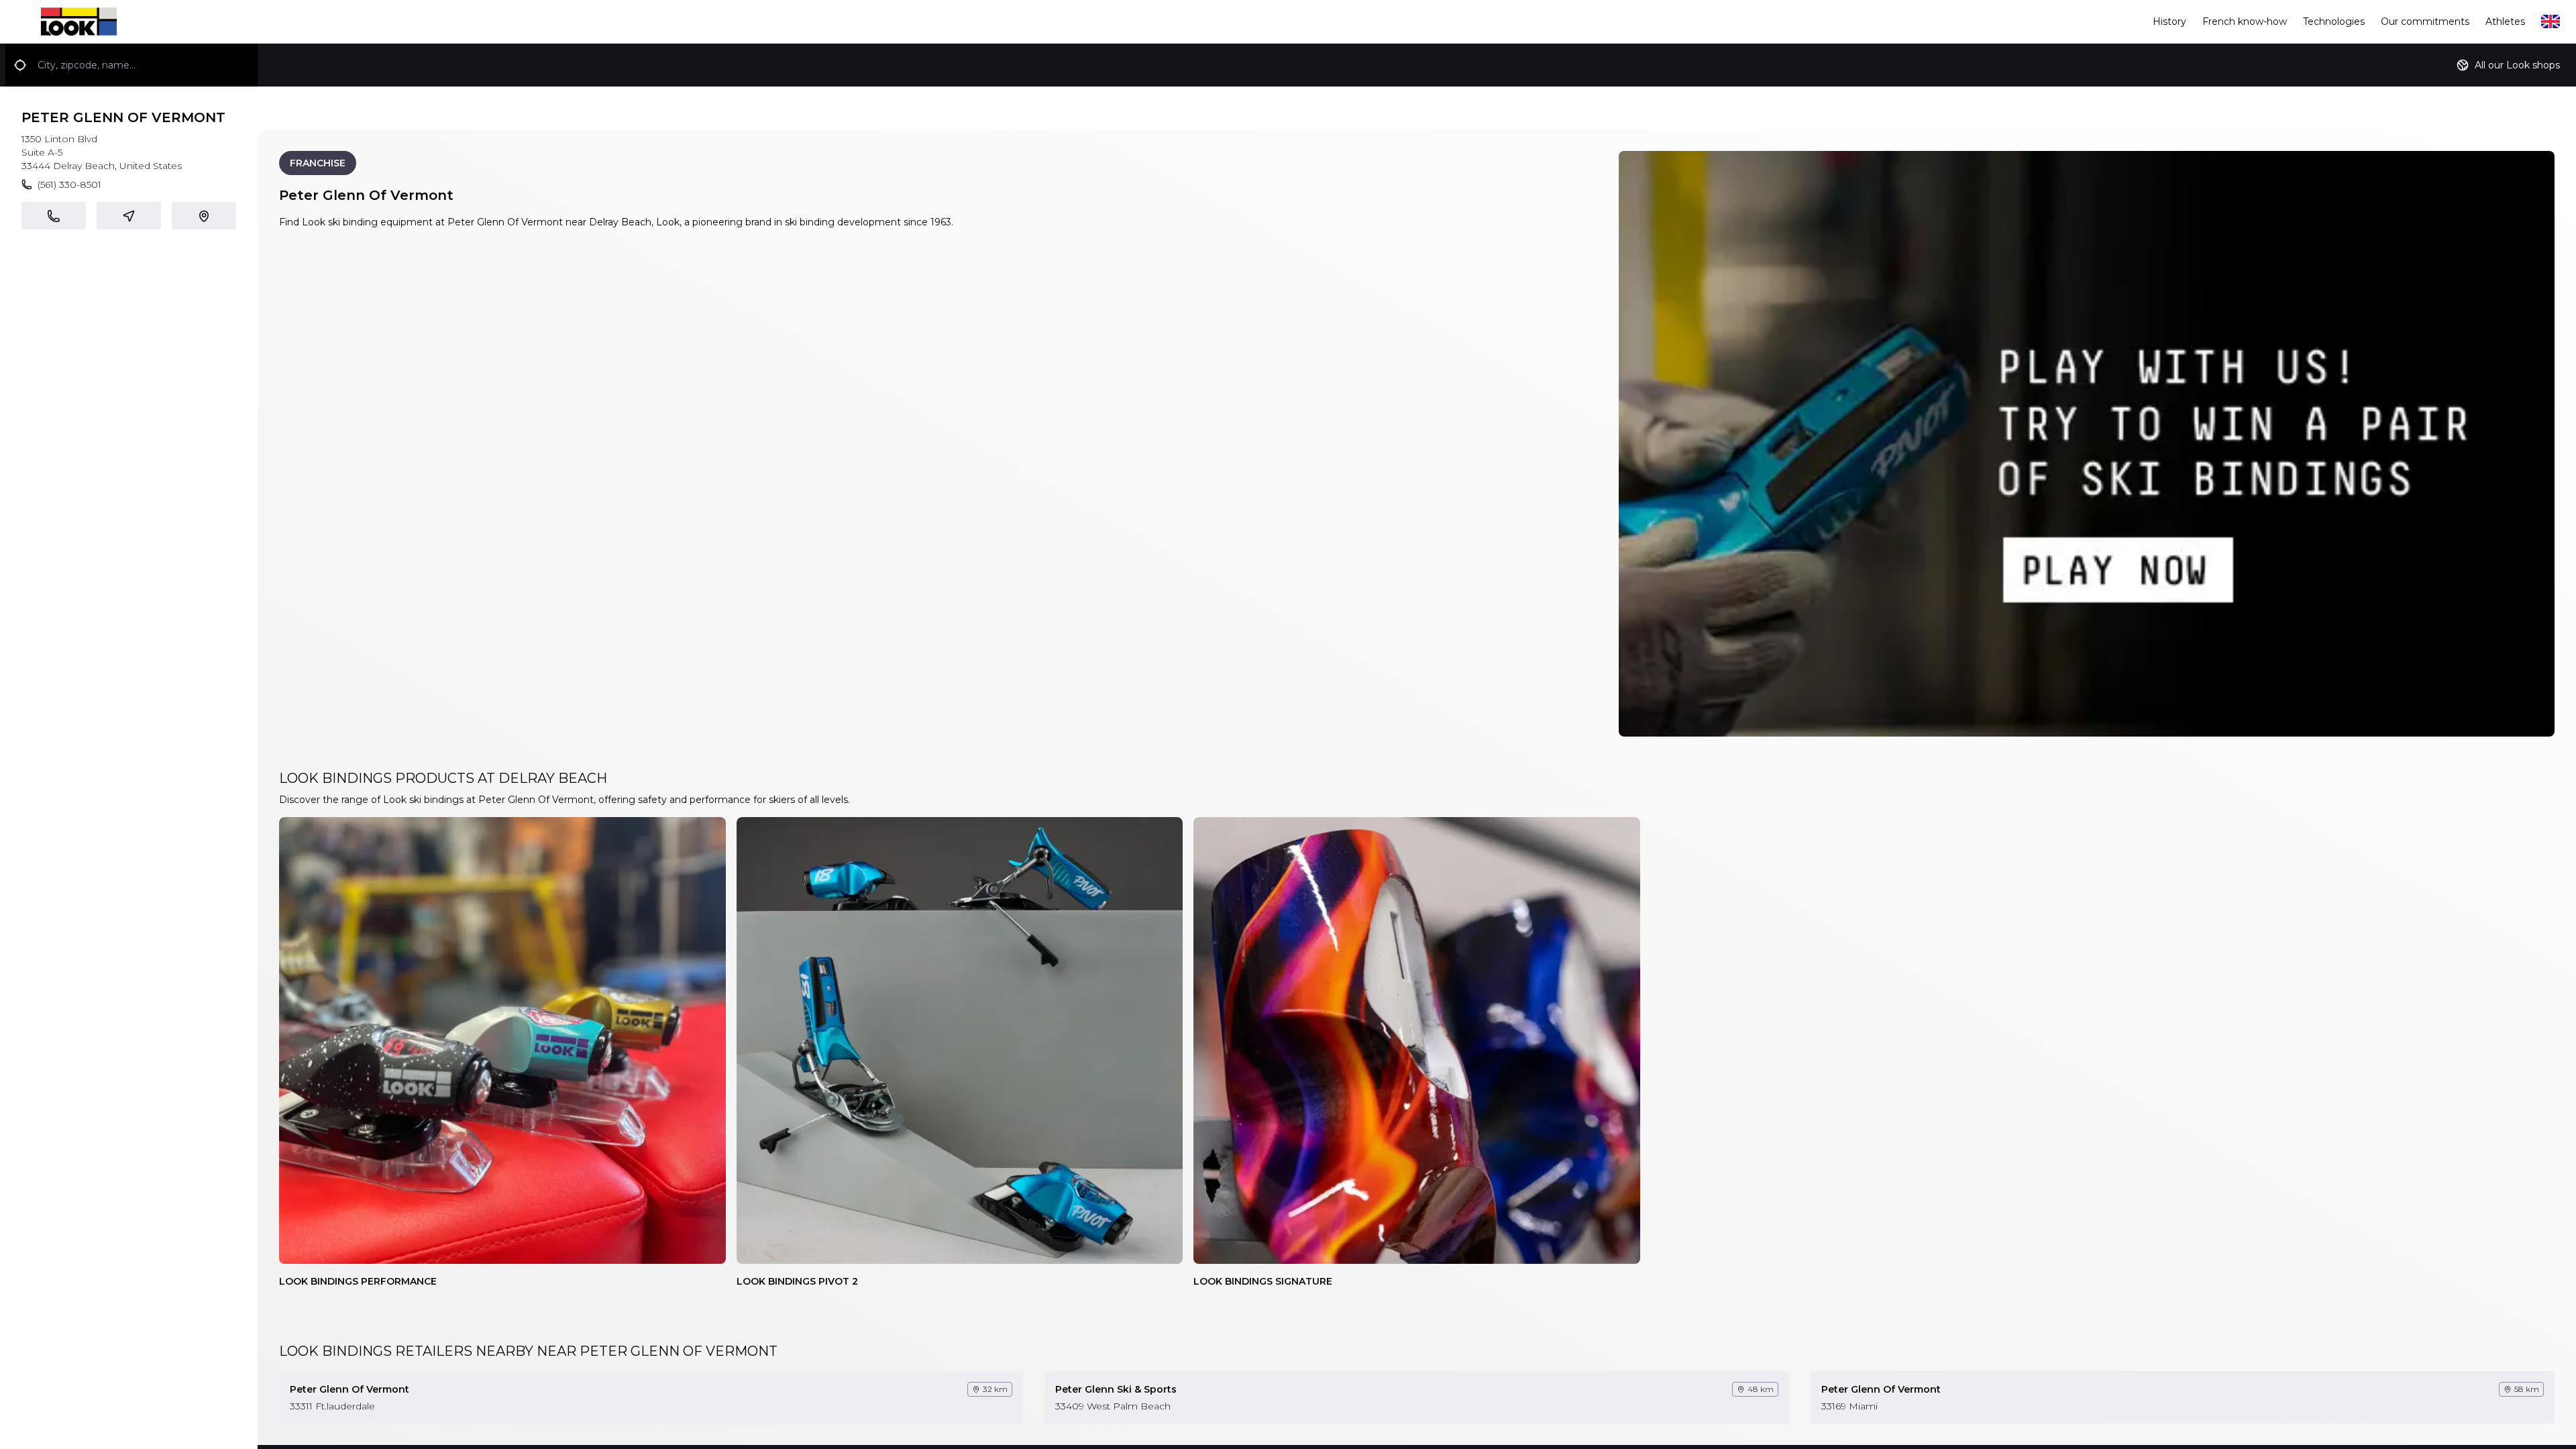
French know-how (2245, 21)
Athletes (2505, 21)
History (2169, 21)
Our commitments (2425, 21)
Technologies (2334, 21)
